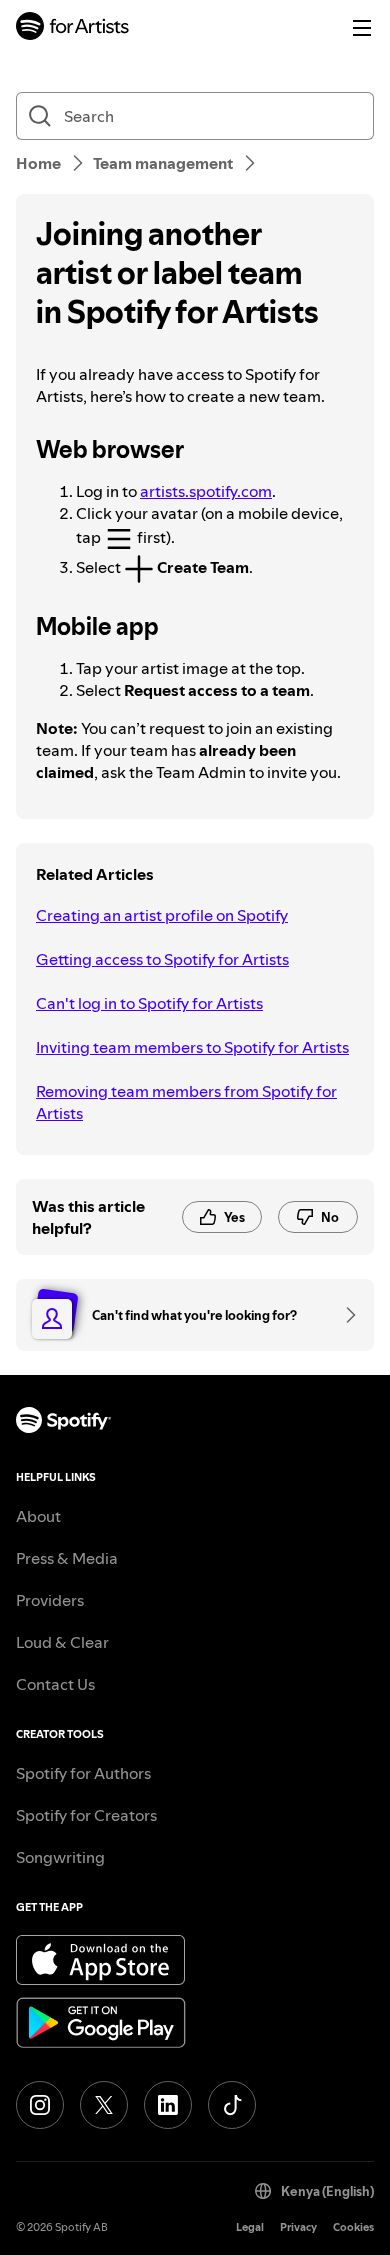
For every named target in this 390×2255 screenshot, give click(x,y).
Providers (50, 1600)
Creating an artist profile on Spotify (162, 915)
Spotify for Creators (86, 1815)
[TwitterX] (104, 2105)
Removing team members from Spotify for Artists (186, 1102)
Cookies (353, 2227)
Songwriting (60, 1857)
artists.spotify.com (206, 491)
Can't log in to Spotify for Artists (149, 1003)
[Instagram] (40, 2105)
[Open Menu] (362, 28)
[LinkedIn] (168, 2105)
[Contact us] (344, 1315)
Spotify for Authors (83, 1773)
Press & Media (67, 1558)
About (38, 1516)
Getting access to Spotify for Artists (162, 959)
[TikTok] (232, 2105)
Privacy (298, 2227)
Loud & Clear (62, 1642)
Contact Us (55, 1684)
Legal (250, 2227)
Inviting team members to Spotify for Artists (192, 1047)
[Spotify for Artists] (73, 28)
